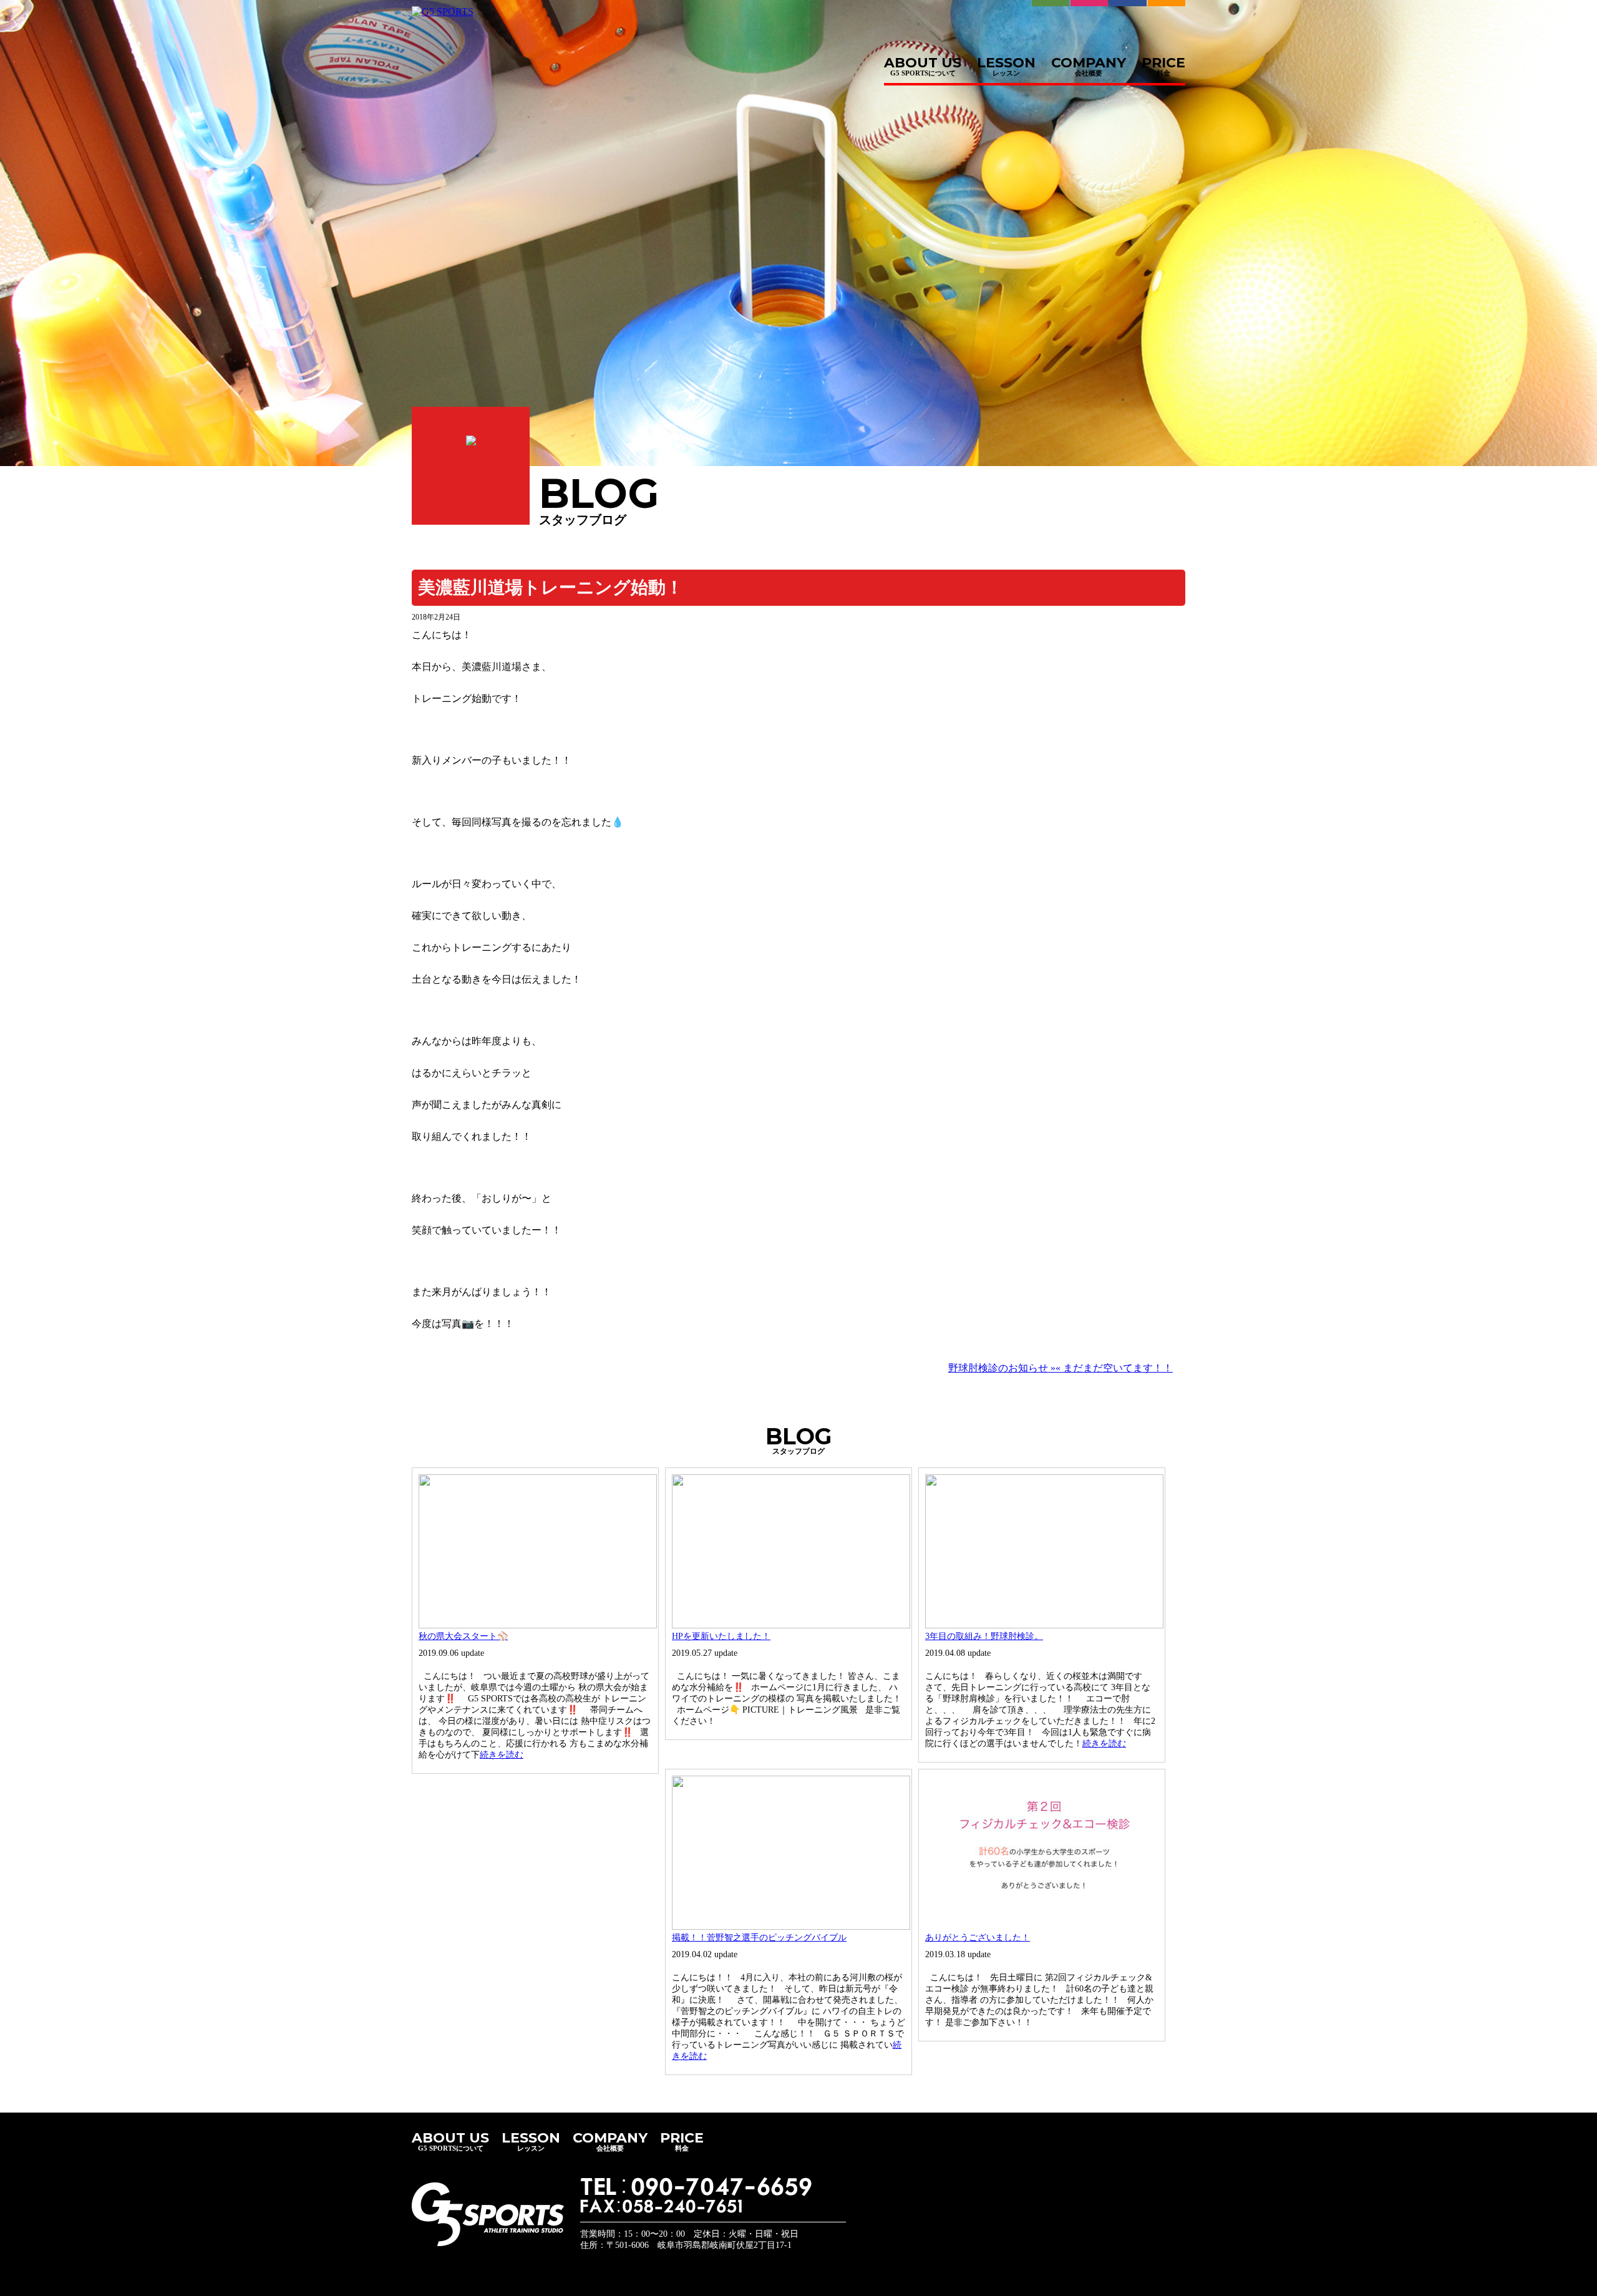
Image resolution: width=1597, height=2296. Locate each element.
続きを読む (502, 1755)
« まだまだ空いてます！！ (1114, 1368)
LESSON (1006, 63)
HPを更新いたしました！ (721, 1636)
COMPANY (1089, 63)
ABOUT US (923, 63)
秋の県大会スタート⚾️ (463, 1636)
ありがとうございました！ (978, 1938)
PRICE (1163, 63)
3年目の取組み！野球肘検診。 (984, 1636)
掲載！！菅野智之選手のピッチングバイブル (759, 1938)
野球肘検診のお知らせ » (1002, 1368)
